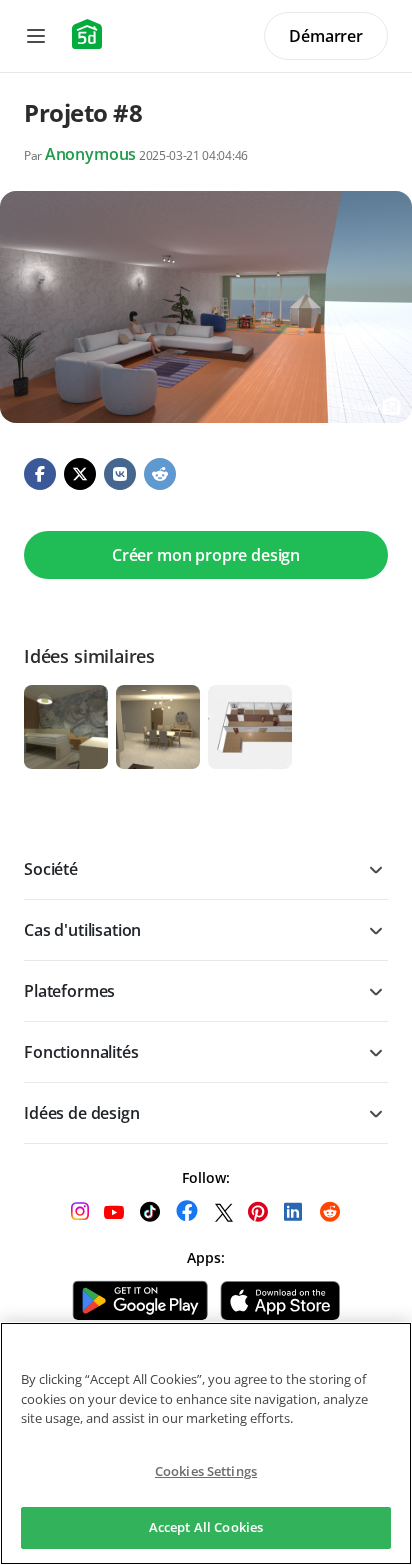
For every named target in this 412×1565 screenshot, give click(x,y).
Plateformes (69, 991)
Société (51, 869)
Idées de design (82, 1113)
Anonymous (91, 154)
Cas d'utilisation (82, 930)
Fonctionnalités (81, 1052)
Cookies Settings (206, 1471)
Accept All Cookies (206, 1527)
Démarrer (326, 36)
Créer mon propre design (206, 555)
